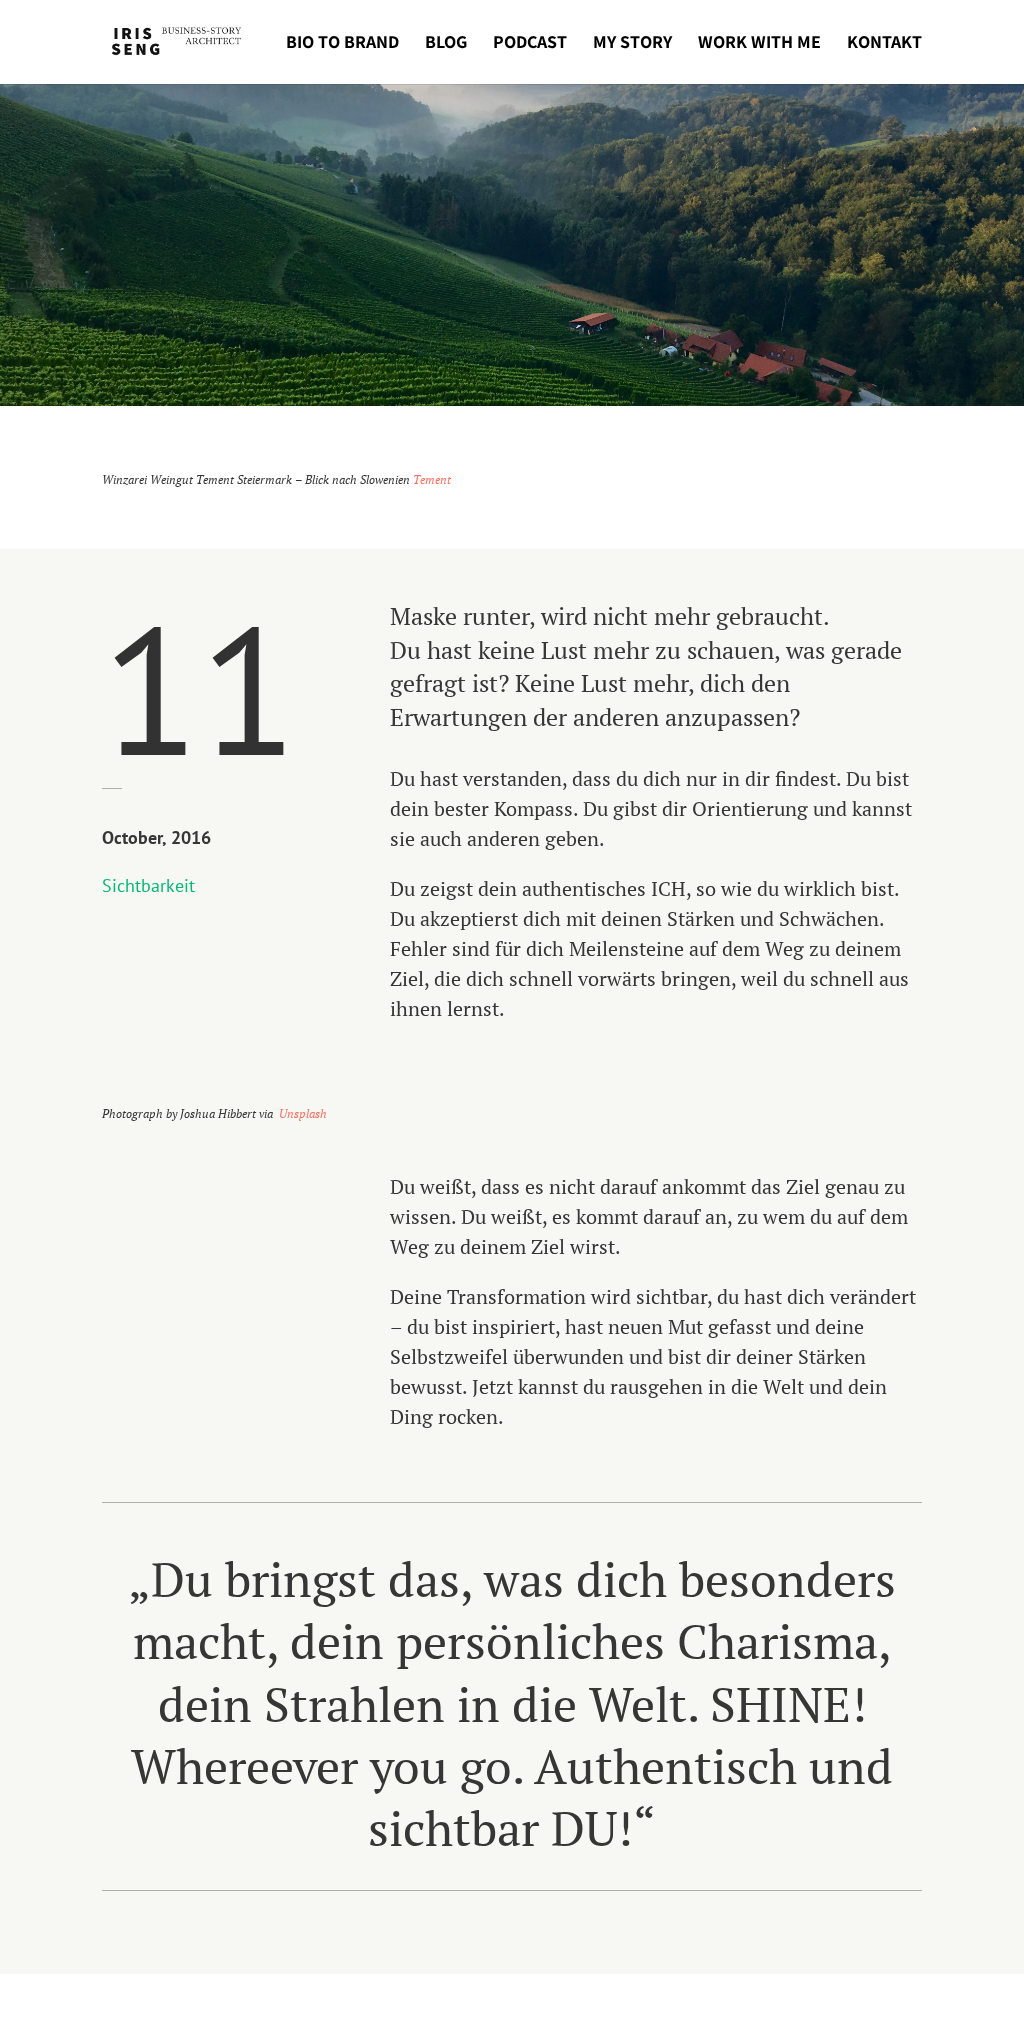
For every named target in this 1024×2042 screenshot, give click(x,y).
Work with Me (759, 44)
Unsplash (303, 1113)
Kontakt (884, 44)
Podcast (530, 44)
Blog (446, 44)
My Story (632, 44)
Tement (432, 479)
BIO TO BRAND (342, 44)
